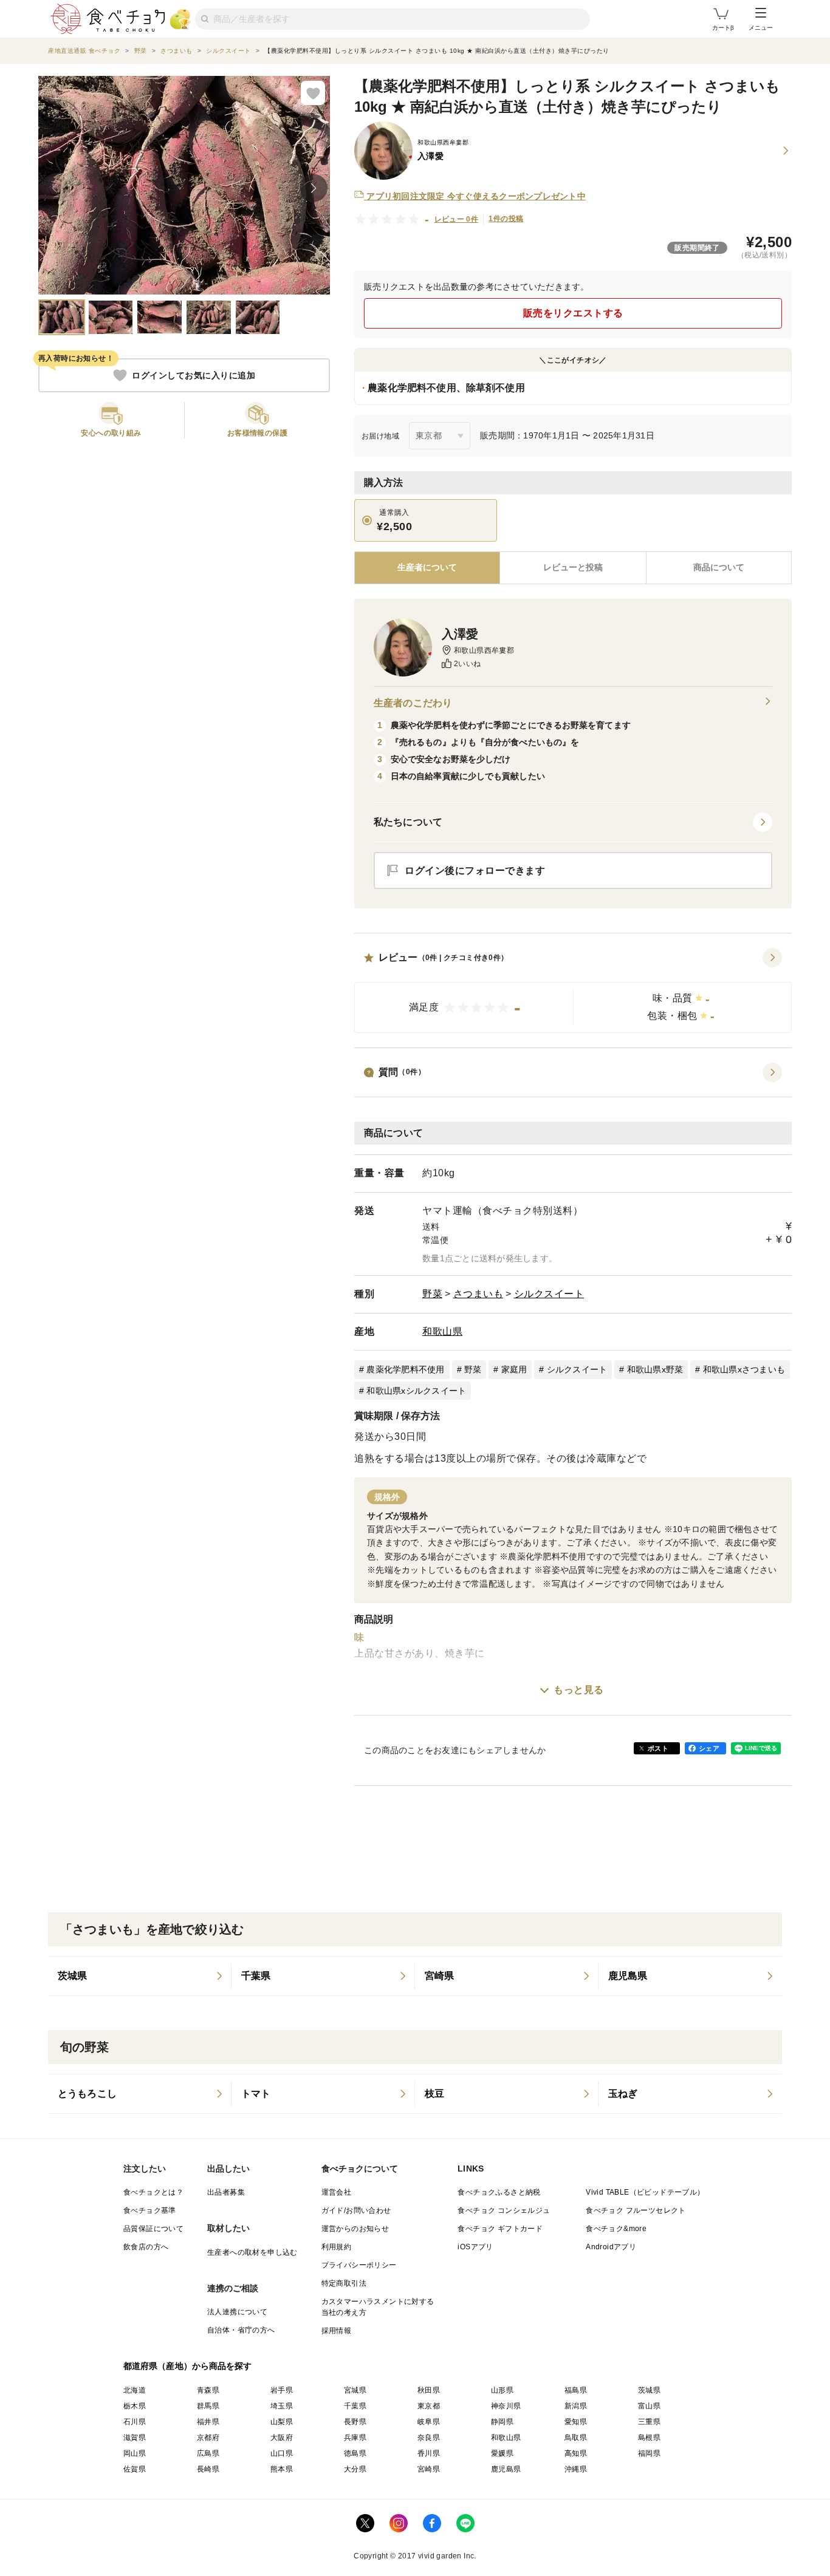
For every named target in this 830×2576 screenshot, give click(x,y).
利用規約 (337, 2247)
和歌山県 (442, 1331)
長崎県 (208, 2469)
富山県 (649, 2406)
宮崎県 (429, 2469)
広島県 (208, 2453)
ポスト (658, 1748)
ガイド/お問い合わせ (356, 2210)
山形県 (502, 2390)
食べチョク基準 (150, 2210)
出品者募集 (226, 2192)
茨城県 (649, 2390)
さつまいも (478, 1294)
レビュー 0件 (457, 219)
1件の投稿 (506, 219)
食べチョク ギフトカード (500, 2229)
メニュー (761, 28)
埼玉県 (282, 2406)
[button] (573, 990)
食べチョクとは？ (153, 2192)
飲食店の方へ (146, 2247)
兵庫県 (355, 2438)
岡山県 (135, 2453)
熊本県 (282, 2469)
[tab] (573, 568)
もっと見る (579, 1690)
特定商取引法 (344, 2283)
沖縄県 (576, 2469)
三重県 (649, 2422)
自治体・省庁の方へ (241, 2330)
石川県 (135, 2422)
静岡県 (502, 2422)
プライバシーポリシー (359, 2265)
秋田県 (429, 2390)
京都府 (208, 2438)
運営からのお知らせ (355, 2229)
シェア (709, 1748)
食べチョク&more (616, 2229)
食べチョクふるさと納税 (499, 2192)
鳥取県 (576, 2438)
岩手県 (282, 2390)
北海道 (135, 2390)
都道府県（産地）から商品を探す (188, 2366)
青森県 (208, 2390)
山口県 (282, 2453)
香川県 (429, 2453)
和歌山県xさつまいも (744, 1369)
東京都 (429, 2406)
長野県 (355, 2422)
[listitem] (140, 1976)
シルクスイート (549, 1294)
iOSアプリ (475, 2247)
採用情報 (337, 2331)
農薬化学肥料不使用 (405, 1369)
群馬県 (208, 2406)
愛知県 (576, 2422)
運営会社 (337, 2192)
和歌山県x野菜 (655, 1369)
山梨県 (282, 2422)
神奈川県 (506, 2406)
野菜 (432, 1294)
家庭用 (514, 1369)
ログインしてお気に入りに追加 (194, 375)
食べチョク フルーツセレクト (636, 2210)
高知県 (576, 2453)
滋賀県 (135, 2438)
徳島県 (355, 2453)
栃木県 (135, 2406)
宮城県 (355, 2390)
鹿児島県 (506, 2469)
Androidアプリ (611, 2247)
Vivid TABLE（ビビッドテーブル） (645, 2192)
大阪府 (282, 2438)
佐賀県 (135, 2469)
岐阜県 (429, 2422)
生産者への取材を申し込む (252, 2252)
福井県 (208, 2422)
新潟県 (576, 2406)
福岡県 (649, 2453)
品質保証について (153, 2229)
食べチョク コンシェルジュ (504, 2210)
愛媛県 (502, 2453)
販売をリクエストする (573, 313)
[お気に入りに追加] (313, 93)
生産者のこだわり (413, 703)
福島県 (576, 2390)
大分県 (355, 2469)
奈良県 (429, 2438)
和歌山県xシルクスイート (416, 1391)
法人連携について (237, 2312)
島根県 (649, 2438)
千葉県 (355, 2406)
